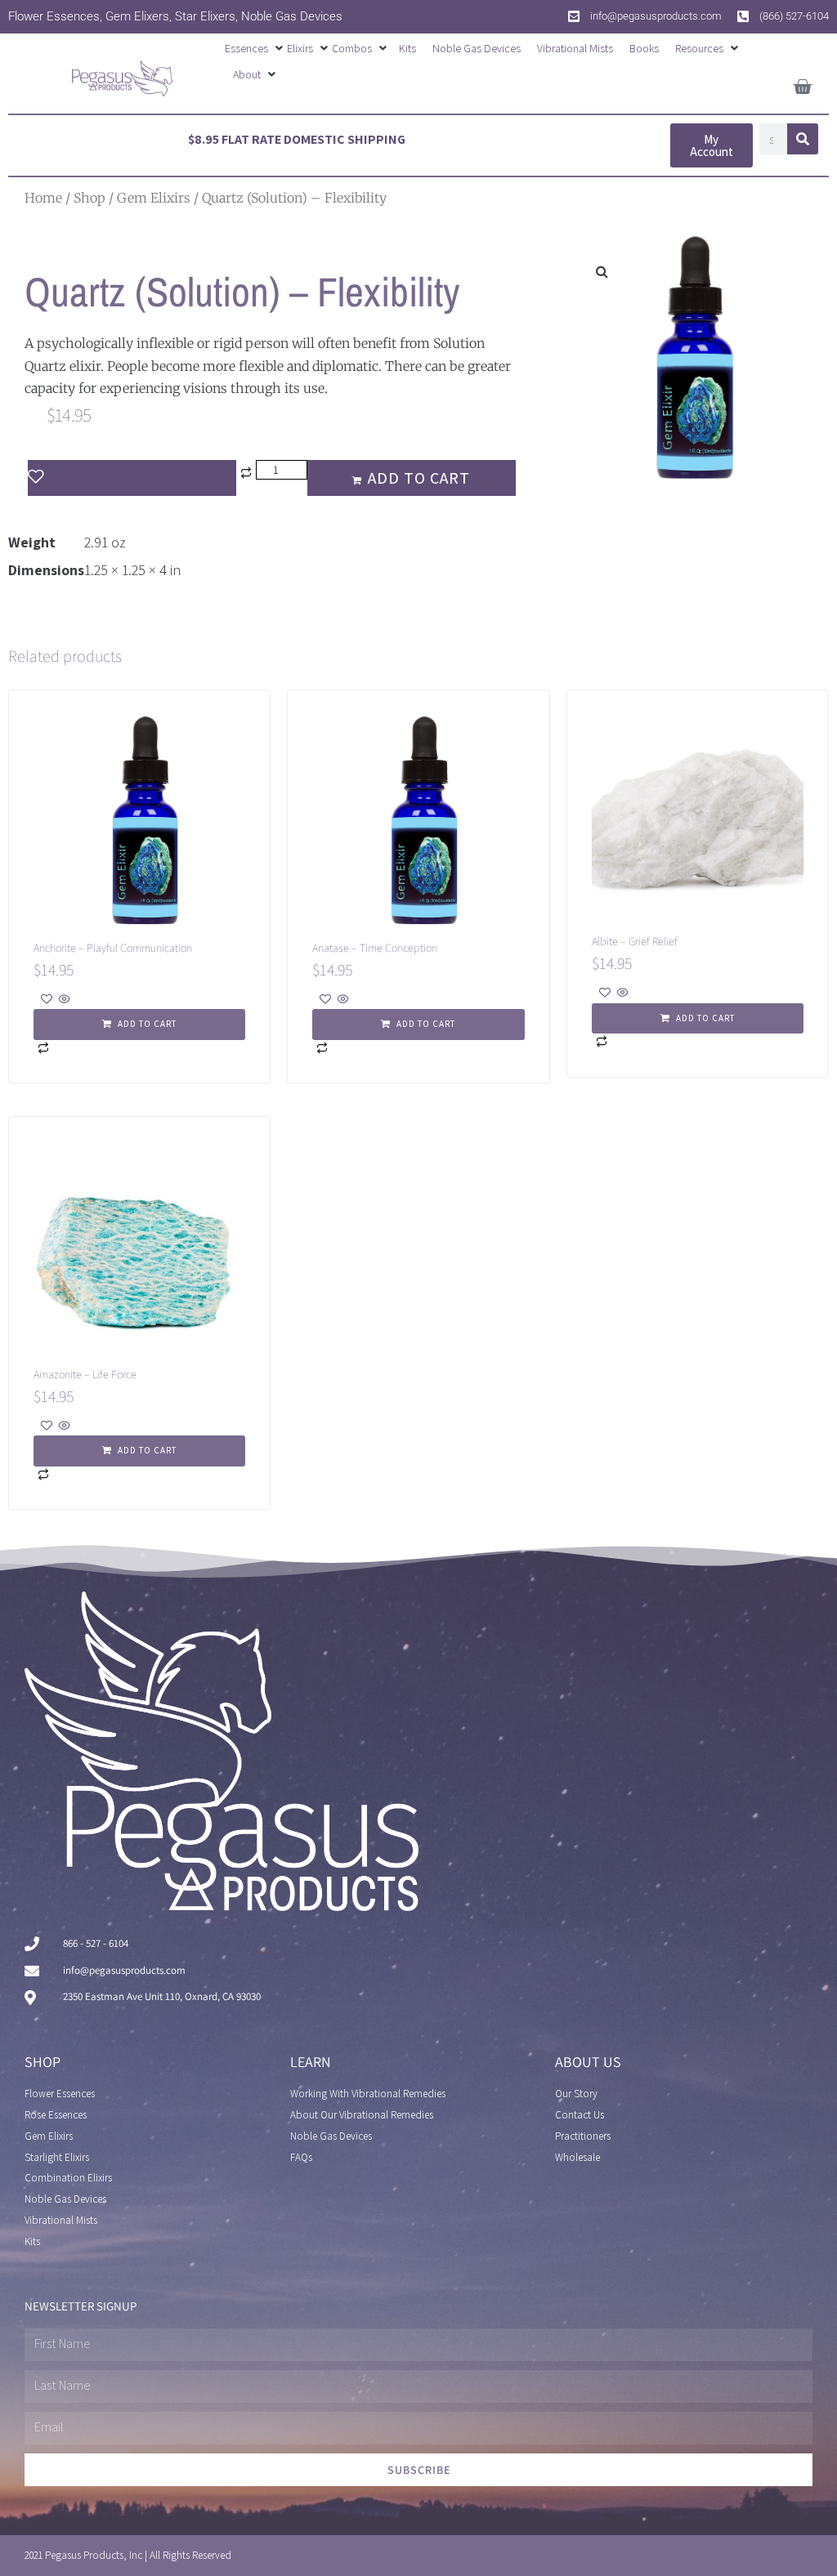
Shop (90, 198)
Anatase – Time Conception (375, 948)
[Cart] (802, 84)
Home (43, 198)
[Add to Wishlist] (132, 478)
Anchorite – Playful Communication (113, 948)
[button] (256, 48)
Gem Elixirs (154, 198)
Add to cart (419, 478)
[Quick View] (63, 1000)
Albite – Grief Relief (635, 941)
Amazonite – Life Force (85, 1374)
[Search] (803, 139)
